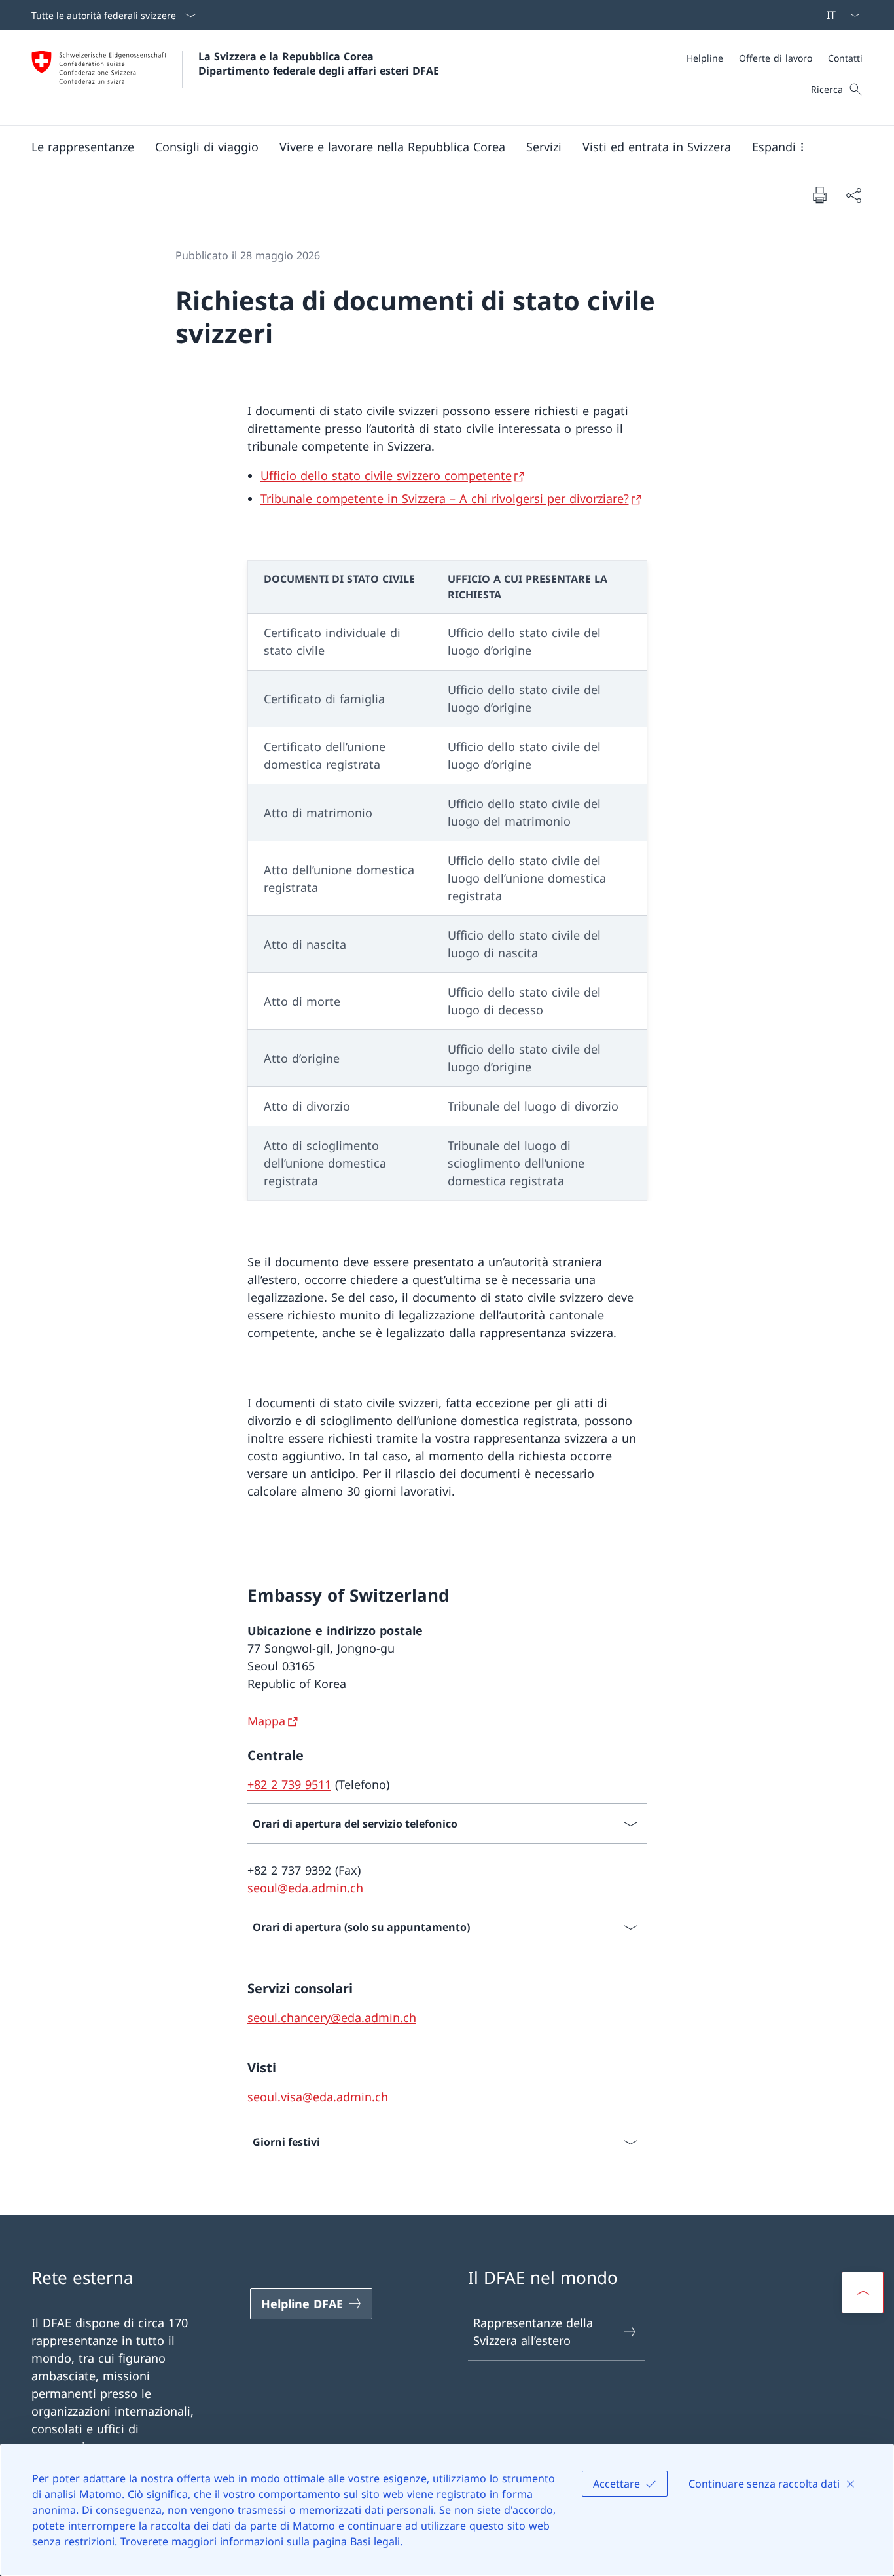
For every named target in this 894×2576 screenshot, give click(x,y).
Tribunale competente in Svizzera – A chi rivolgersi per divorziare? (445, 498)
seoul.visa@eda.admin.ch (318, 2097)
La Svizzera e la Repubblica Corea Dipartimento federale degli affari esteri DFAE (319, 64)
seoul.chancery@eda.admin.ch (332, 2017)
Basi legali (375, 2541)
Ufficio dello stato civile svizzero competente (386, 475)
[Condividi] (853, 195)
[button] (83, 147)
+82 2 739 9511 (289, 1784)
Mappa (266, 1721)
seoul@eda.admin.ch (305, 1888)
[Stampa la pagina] (819, 194)
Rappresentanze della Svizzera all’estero (533, 2331)
